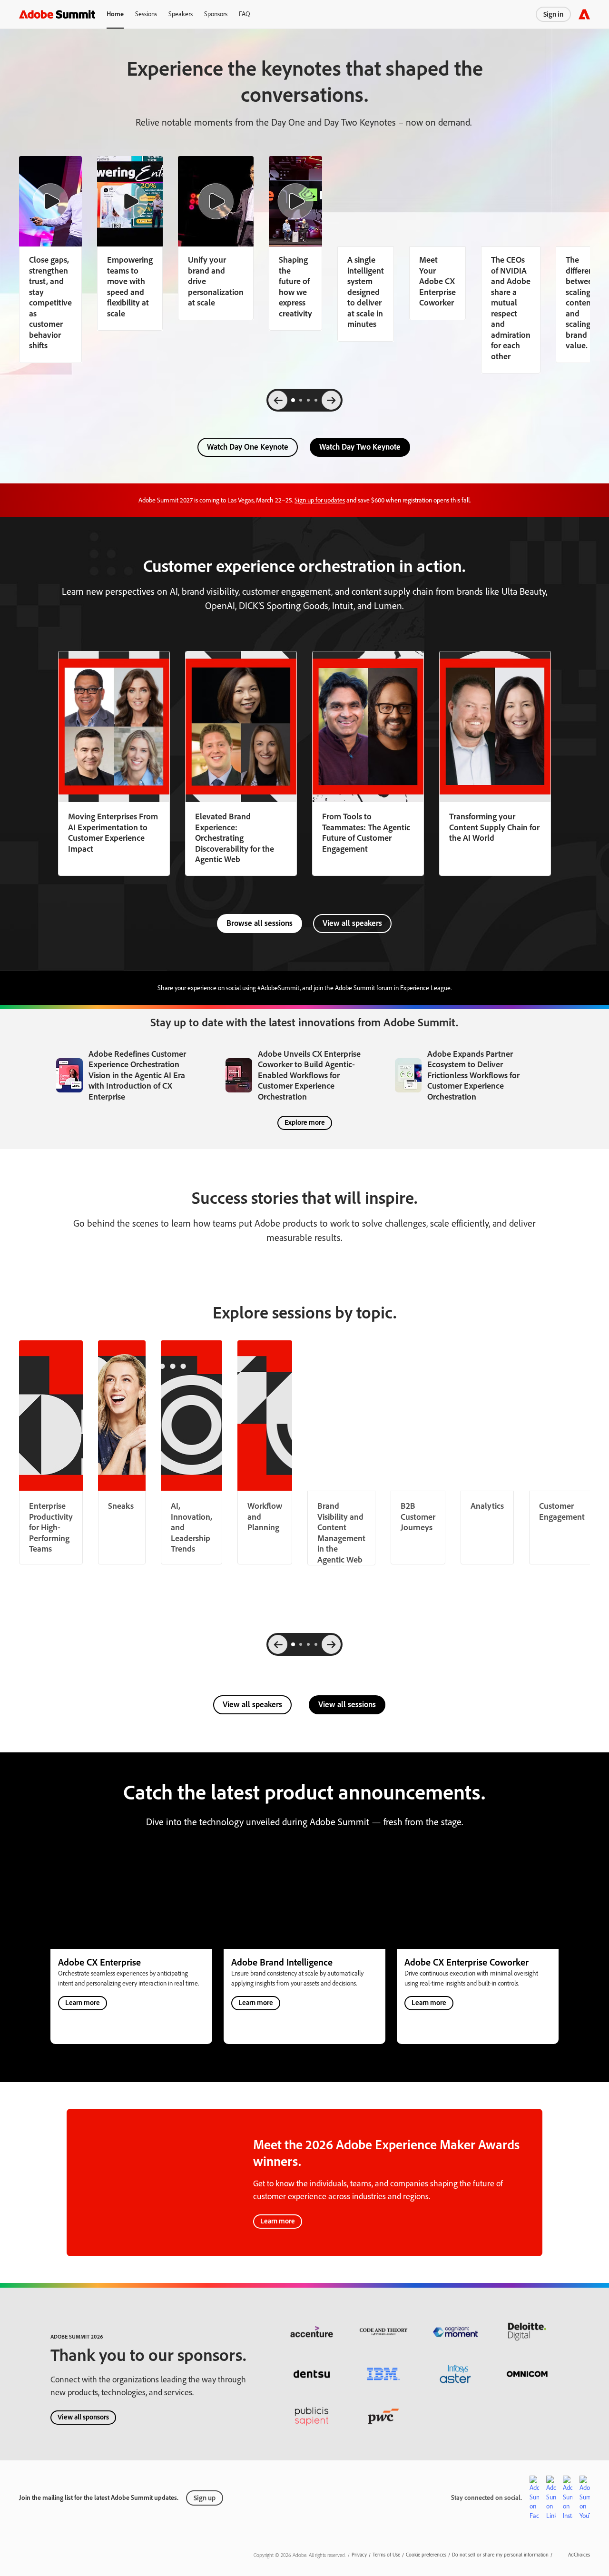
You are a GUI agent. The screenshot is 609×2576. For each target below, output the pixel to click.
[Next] (331, 400)
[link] (130, 243)
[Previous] (278, 400)
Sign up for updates (320, 500)
